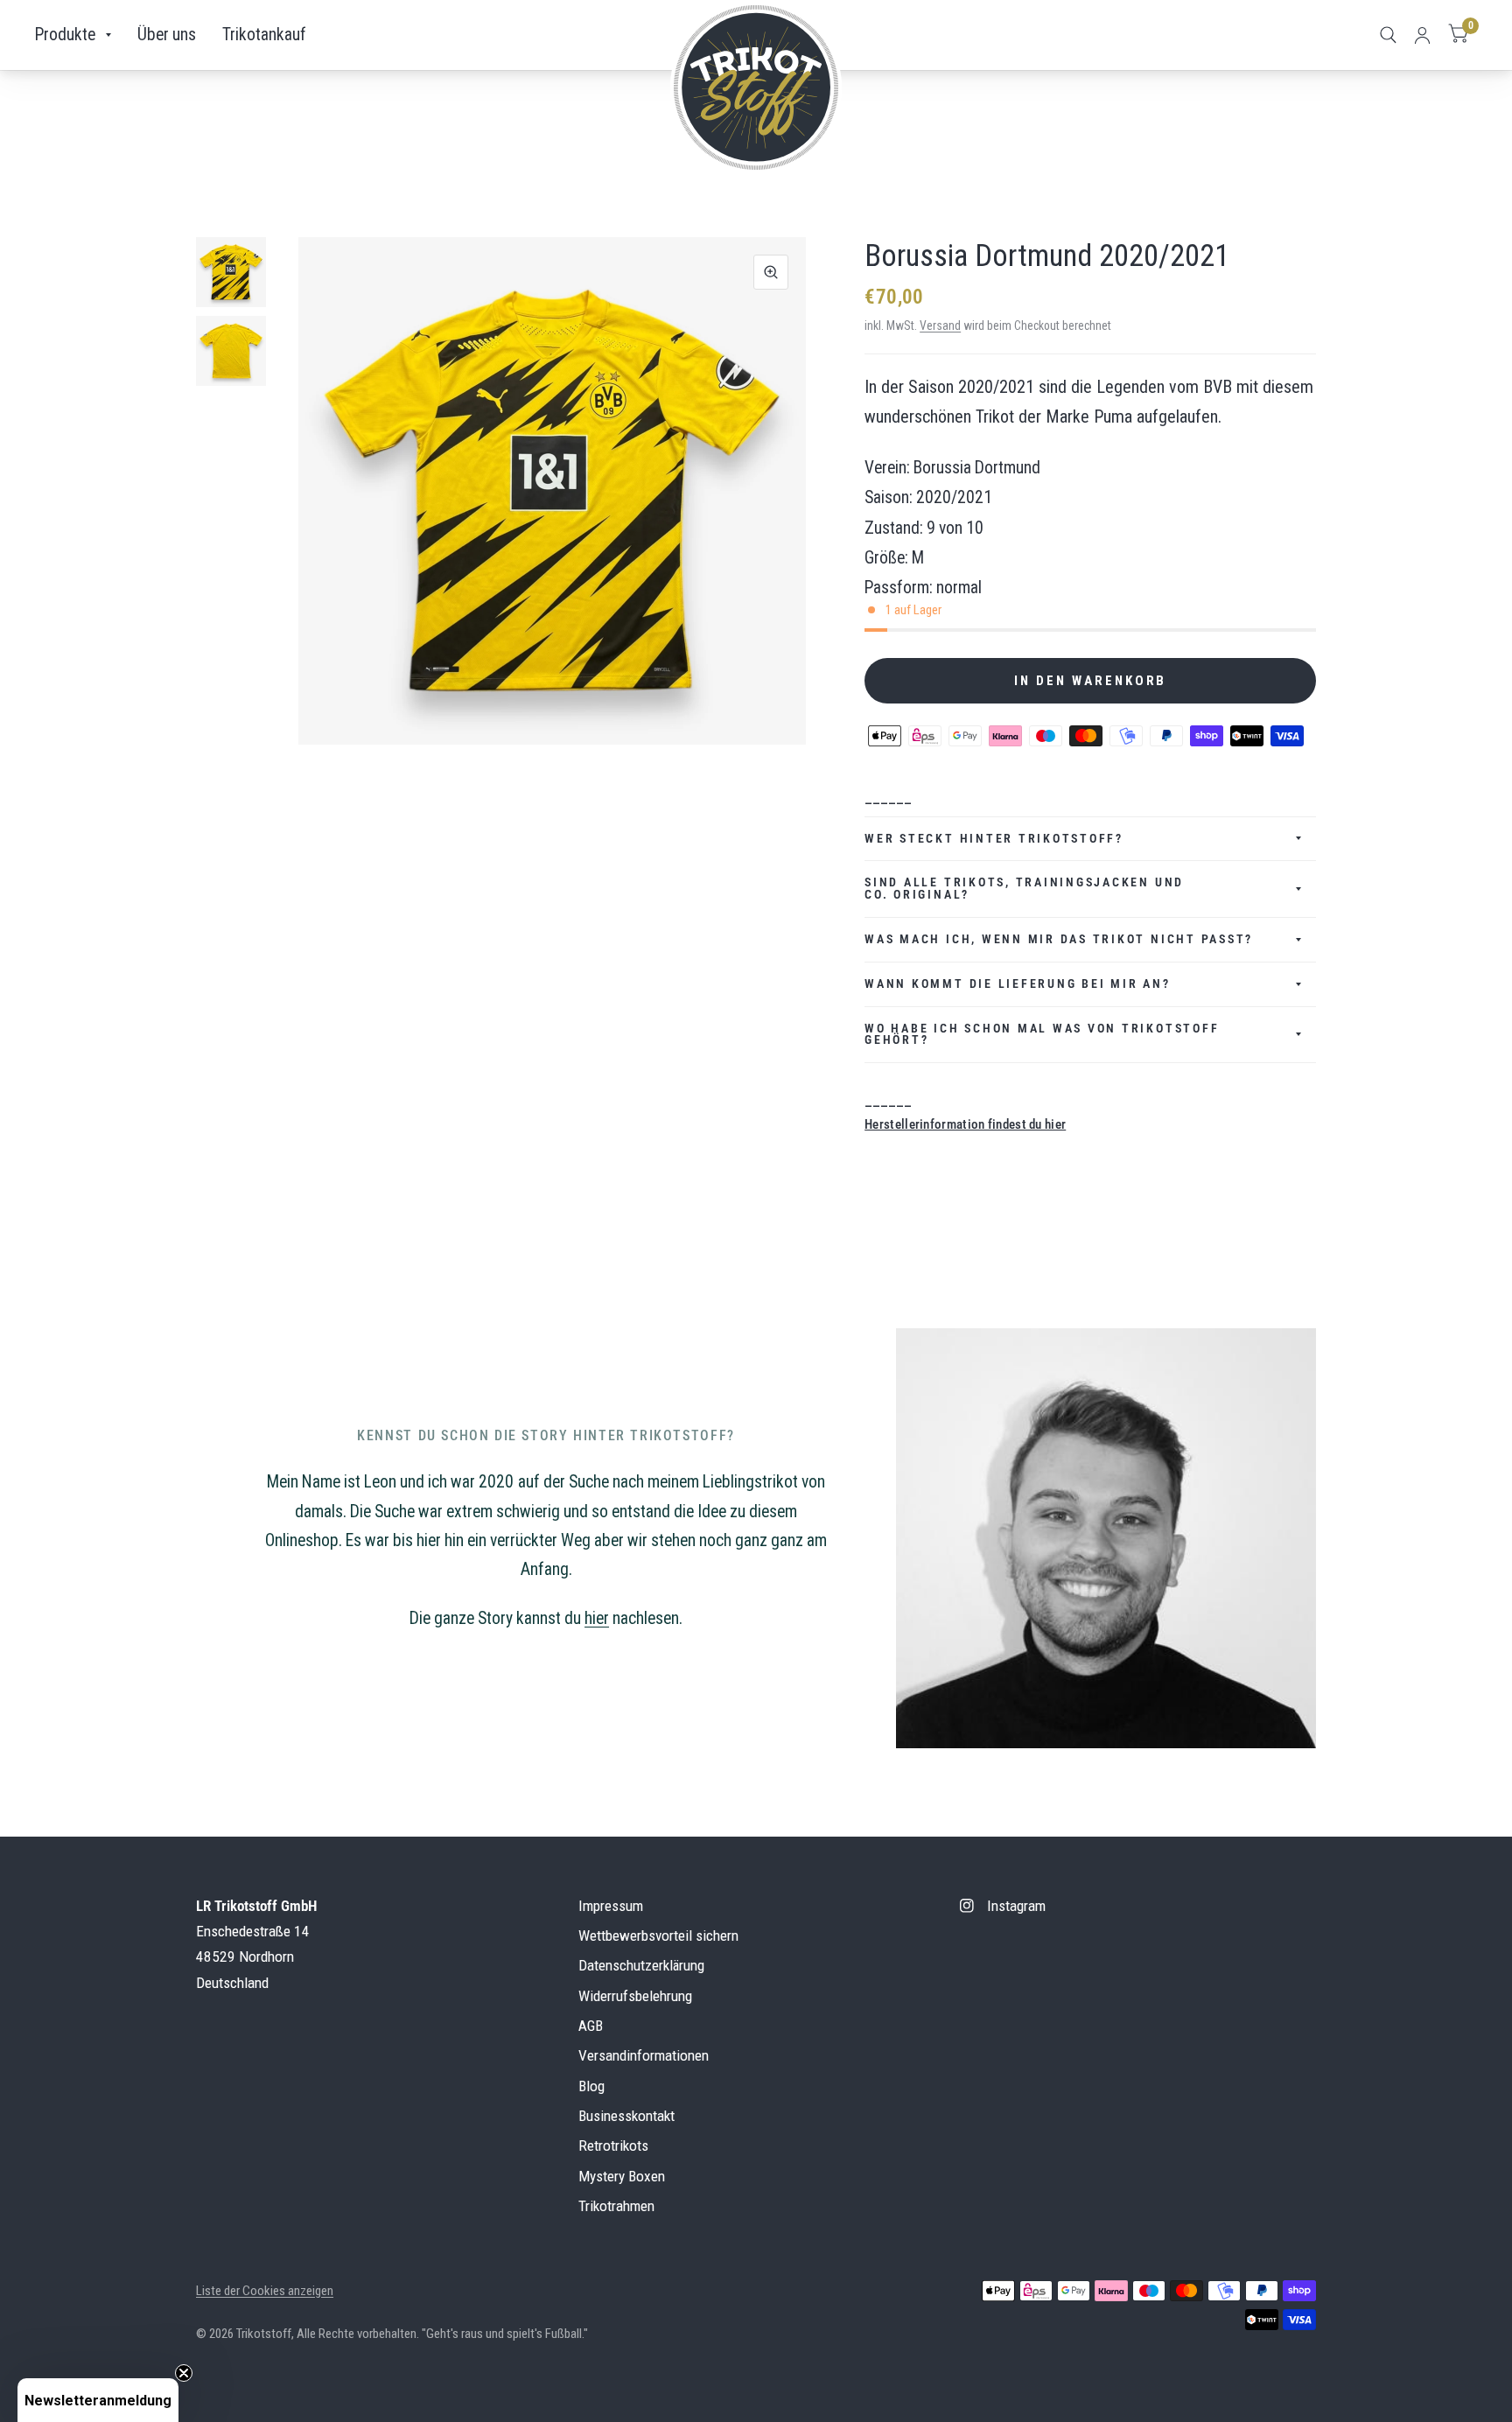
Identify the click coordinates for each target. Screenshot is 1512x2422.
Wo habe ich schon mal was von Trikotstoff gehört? (1042, 1034)
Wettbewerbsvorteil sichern (658, 1935)
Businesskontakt (626, 2116)
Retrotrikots (613, 2145)
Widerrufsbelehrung (635, 1996)
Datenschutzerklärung (641, 1965)
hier (597, 1618)
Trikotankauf (264, 35)
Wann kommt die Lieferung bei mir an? (1017, 983)
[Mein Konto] (1422, 35)
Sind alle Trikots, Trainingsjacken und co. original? (1024, 888)
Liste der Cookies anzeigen (265, 2291)
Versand (940, 325)
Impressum (611, 1906)
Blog (591, 2086)
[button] (98, 2400)
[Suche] (1388, 35)
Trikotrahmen (616, 2206)
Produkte (65, 35)
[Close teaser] (184, 2373)
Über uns (167, 35)
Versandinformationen (644, 2055)
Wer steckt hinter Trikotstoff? (994, 838)
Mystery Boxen (622, 2176)
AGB (591, 2026)
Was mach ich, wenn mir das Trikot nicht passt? (1059, 939)
